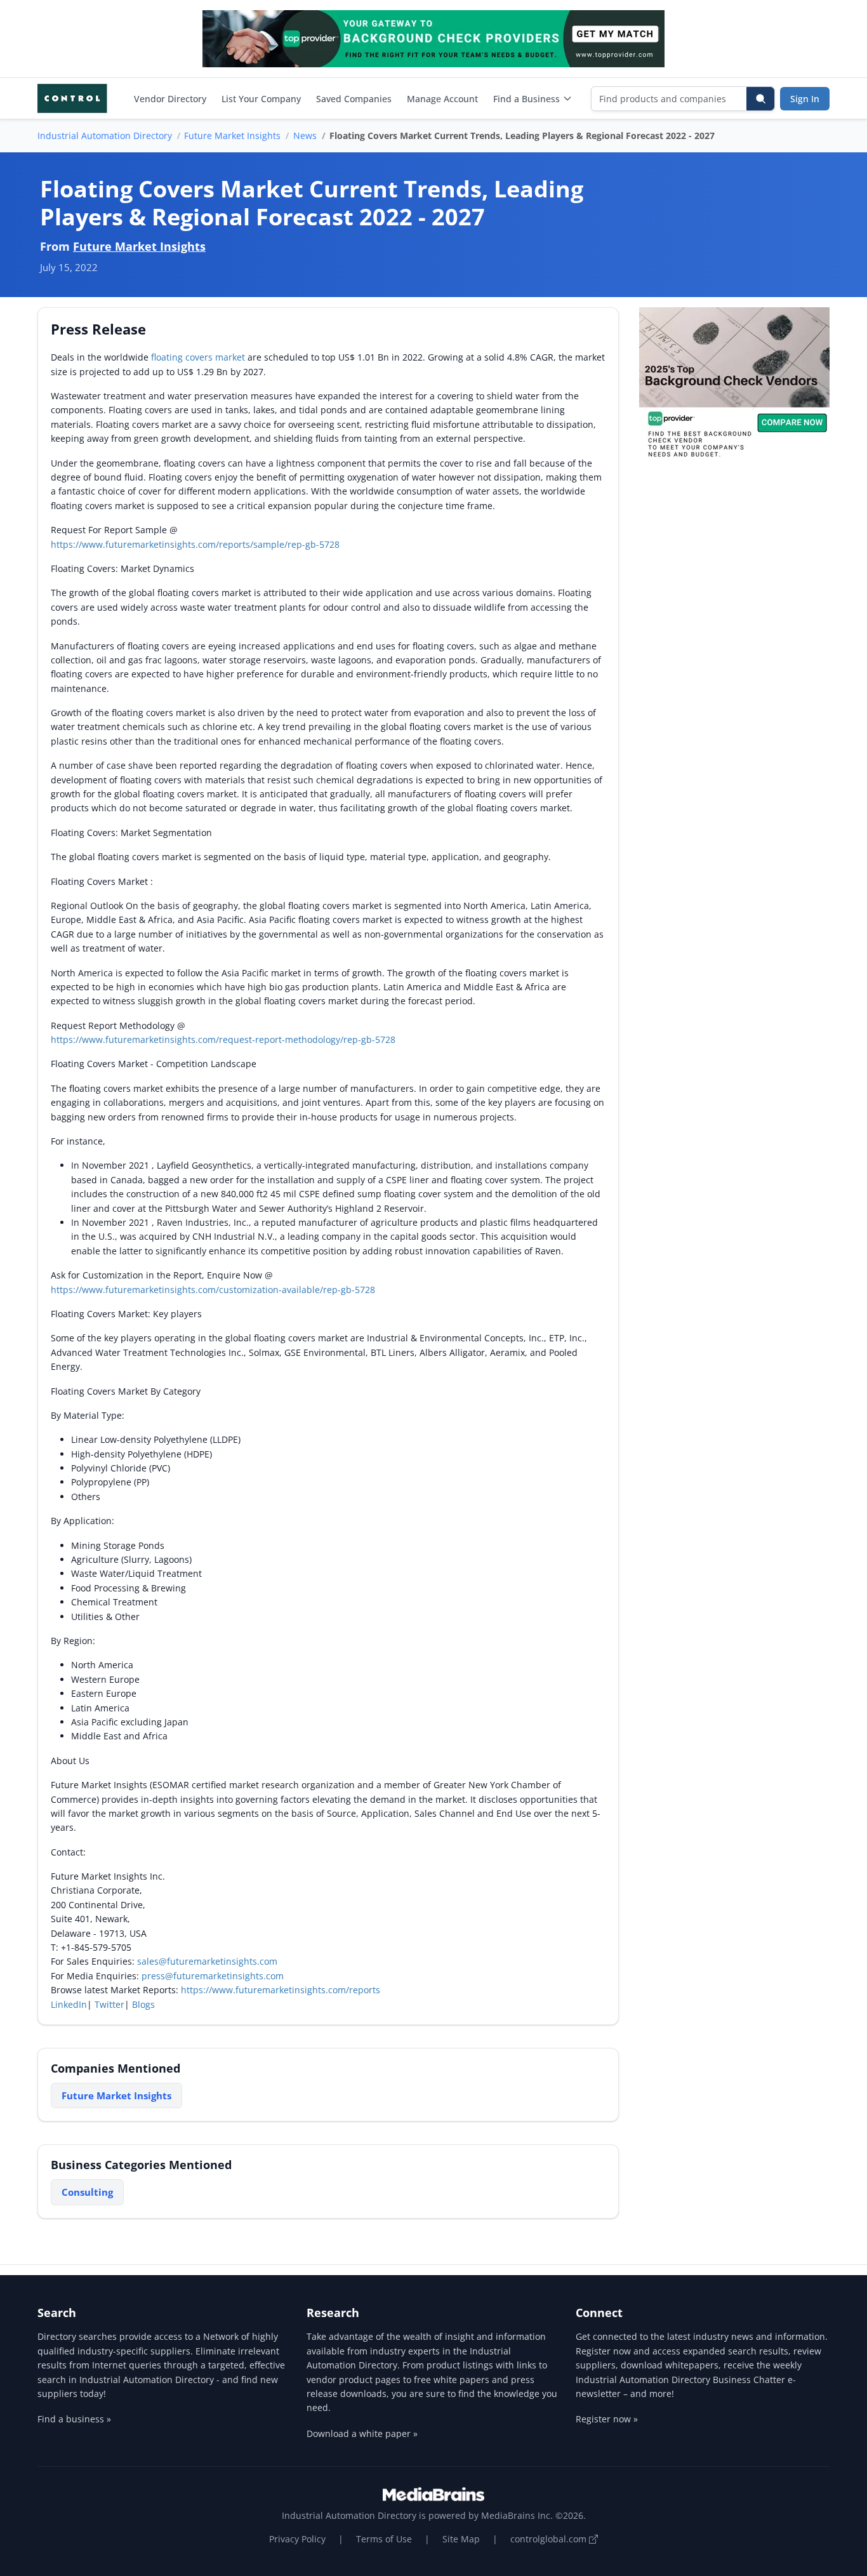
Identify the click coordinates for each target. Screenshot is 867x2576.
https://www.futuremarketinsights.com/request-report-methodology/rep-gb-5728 (223, 1039)
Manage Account (442, 99)
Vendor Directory (170, 99)
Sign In (805, 99)
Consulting (87, 2192)
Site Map (461, 2539)
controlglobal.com (550, 2539)
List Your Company (261, 99)
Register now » (607, 2419)
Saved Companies (354, 99)
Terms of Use (384, 2539)
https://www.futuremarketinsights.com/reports (281, 1990)
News (305, 136)
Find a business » (74, 2419)
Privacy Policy (297, 2539)
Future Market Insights (232, 136)
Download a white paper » (362, 2433)
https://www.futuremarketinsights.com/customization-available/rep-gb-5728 (213, 1290)
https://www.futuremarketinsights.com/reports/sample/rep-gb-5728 (195, 544)
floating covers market (198, 357)
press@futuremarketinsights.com (213, 1976)
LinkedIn (69, 2004)
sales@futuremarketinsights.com (207, 1961)
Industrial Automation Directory (105, 136)
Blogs (143, 2004)
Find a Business (526, 99)
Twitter (109, 2004)
